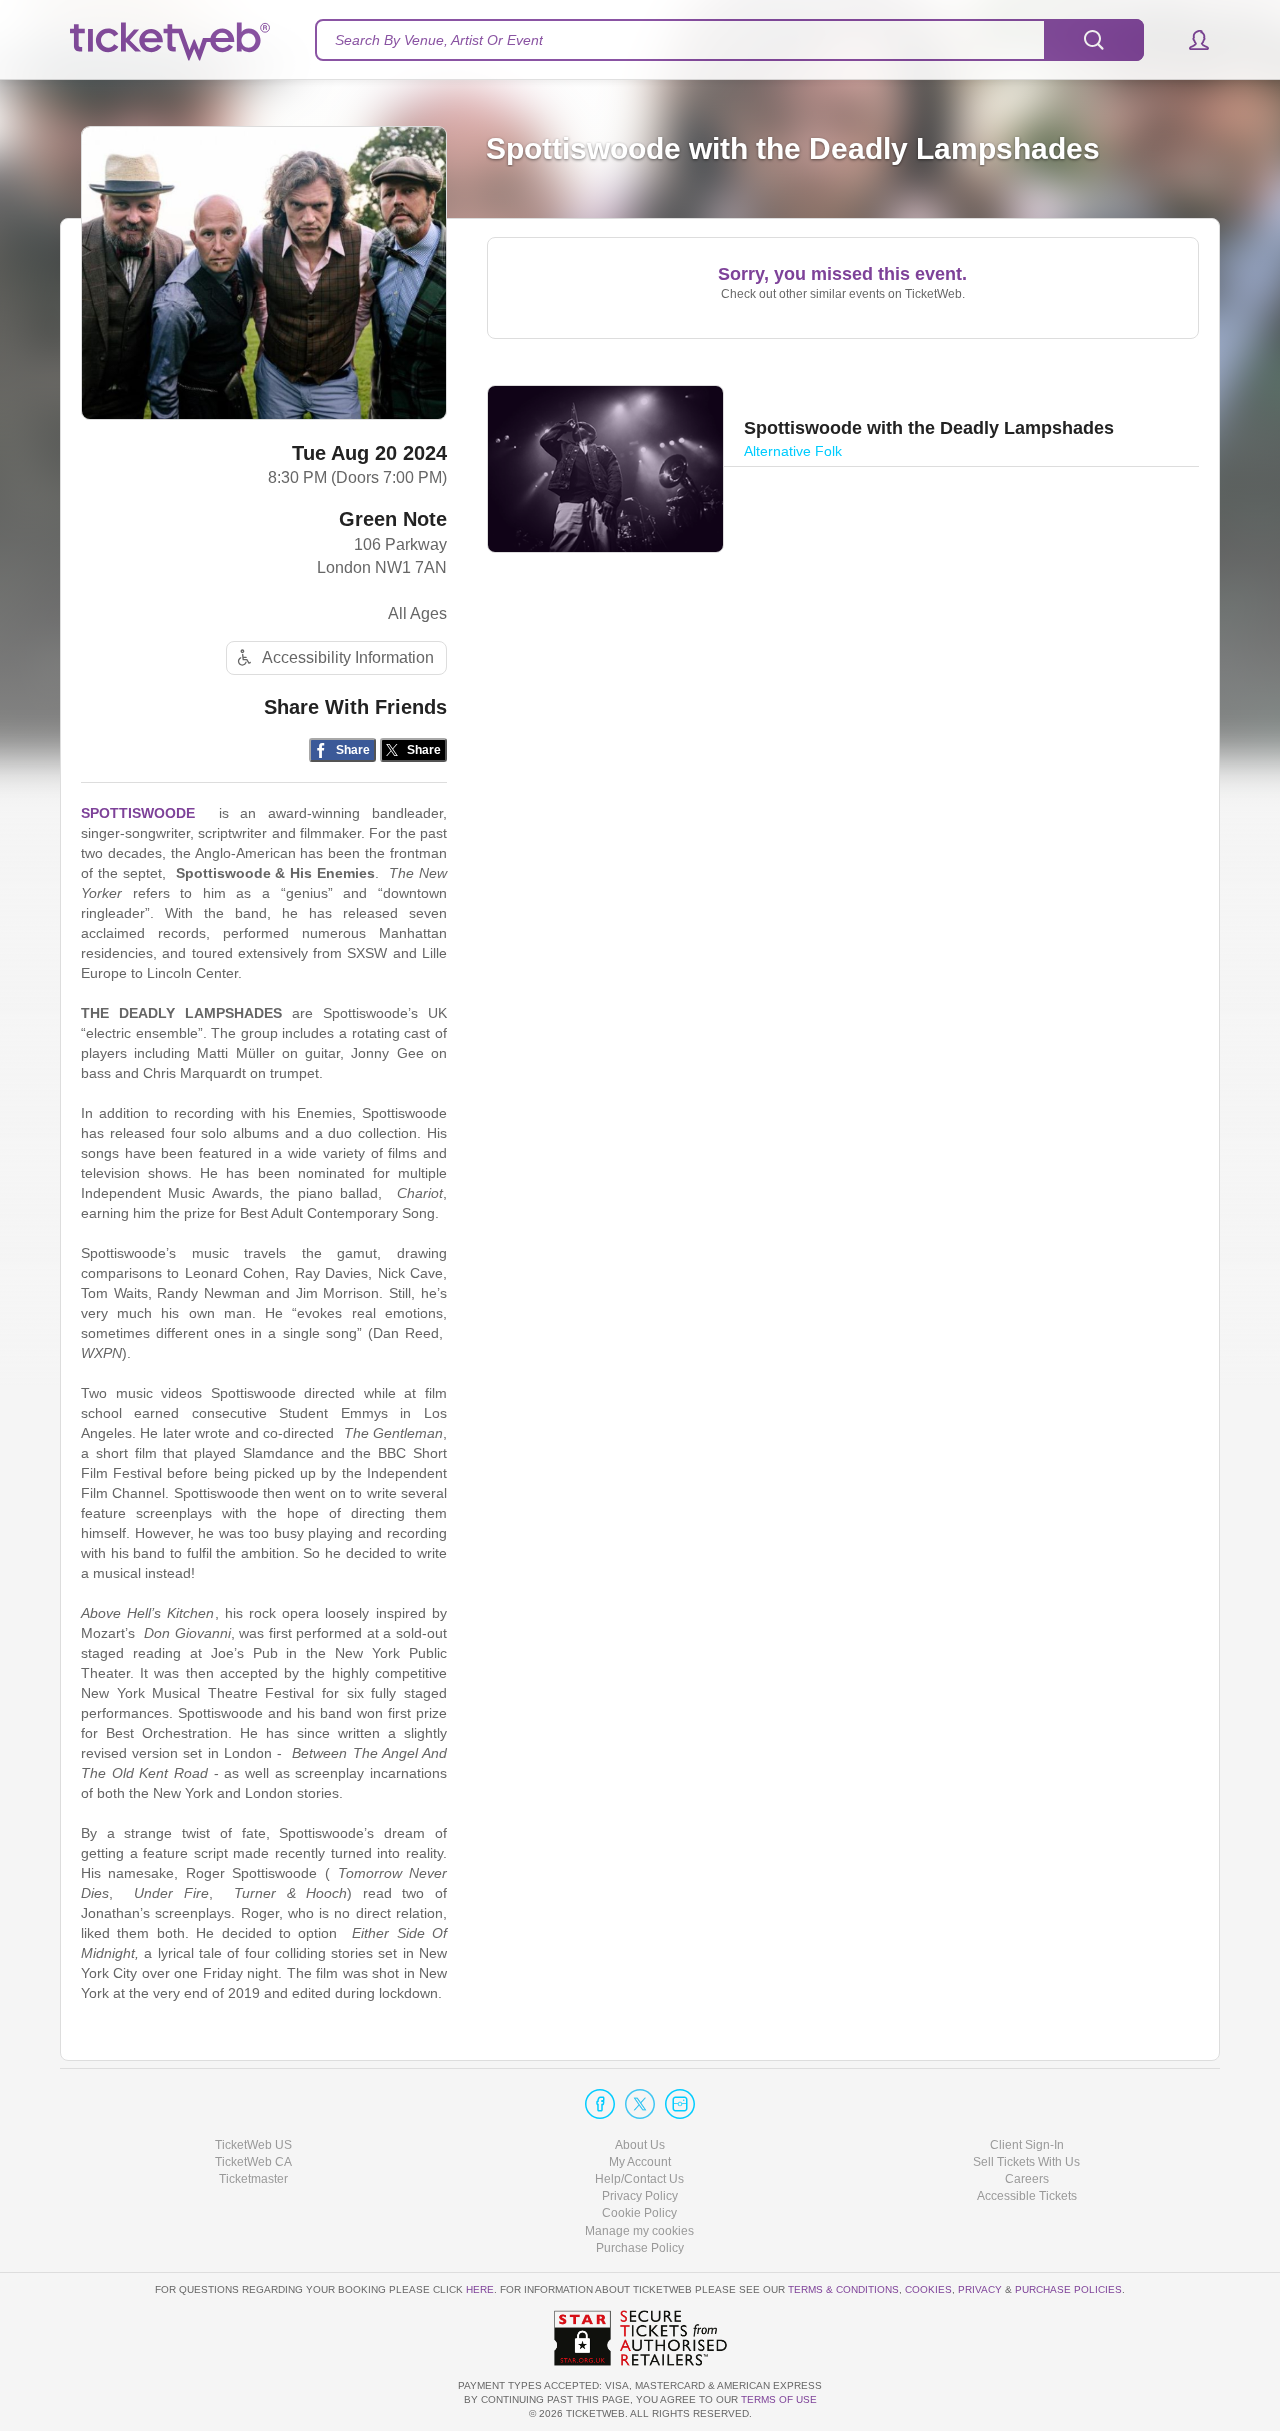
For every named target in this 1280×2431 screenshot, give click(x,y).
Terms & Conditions (843, 2289)
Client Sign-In (1027, 2145)
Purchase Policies (1068, 2289)
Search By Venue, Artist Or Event (439, 40)
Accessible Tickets (1027, 2196)
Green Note (393, 519)
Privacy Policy (640, 2196)
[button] (1189, 40)
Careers (1027, 2179)
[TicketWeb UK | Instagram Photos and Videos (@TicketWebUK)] (680, 2104)
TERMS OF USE (779, 2399)
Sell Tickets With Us (1026, 2162)
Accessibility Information (348, 657)
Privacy (980, 2289)
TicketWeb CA (253, 2162)
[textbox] (729, 40)
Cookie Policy (639, 2213)
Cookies (928, 2289)
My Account (640, 2162)
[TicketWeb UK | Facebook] (600, 2104)
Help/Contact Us (639, 2179)
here (480, 2289)
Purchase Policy (640, 2248)
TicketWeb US (253, 2145)
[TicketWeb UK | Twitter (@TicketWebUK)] (640, 2104)
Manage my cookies (639, 2231)
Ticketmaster (253, 2179)
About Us (640, 2145)
